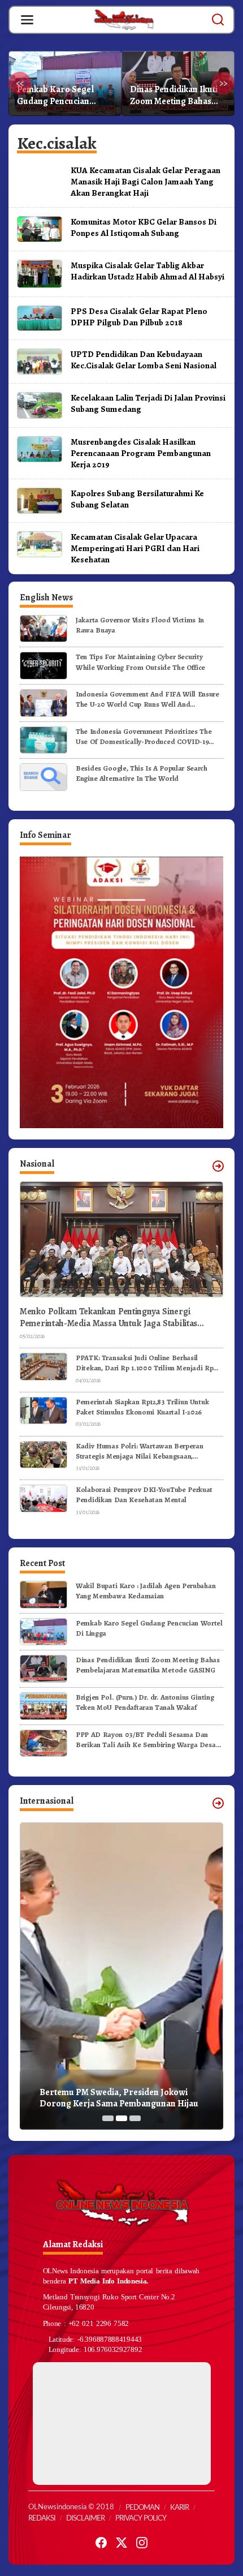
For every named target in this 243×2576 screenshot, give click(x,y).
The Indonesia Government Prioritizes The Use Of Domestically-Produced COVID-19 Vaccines (144, 737)
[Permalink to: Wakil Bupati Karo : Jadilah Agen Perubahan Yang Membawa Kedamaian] (44, 1594)
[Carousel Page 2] (121, 2118)
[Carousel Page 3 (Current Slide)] (135, 2118)
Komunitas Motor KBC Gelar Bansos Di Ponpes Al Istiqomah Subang (144, 227)
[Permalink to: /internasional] (218, 1803)
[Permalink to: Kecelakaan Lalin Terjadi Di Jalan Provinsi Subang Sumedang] (40, 405)
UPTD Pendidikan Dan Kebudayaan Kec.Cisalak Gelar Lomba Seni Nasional (144, 360)
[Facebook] (101, 2543)
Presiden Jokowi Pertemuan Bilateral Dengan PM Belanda (112, 2098)
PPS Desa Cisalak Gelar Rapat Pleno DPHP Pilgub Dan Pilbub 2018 (139, 317)
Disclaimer (85, 2519)
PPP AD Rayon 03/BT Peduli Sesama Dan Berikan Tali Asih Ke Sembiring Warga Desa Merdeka (146, 1740)
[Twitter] (121, 2543)
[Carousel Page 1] (108, 2118)
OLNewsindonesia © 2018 (71, 2507)
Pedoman (142, 2508)
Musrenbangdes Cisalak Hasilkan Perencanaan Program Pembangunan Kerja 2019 (141, 453)
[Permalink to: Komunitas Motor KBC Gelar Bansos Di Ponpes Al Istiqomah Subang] (40, 229)
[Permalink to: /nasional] (218, 1166)
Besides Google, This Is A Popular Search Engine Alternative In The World (142, 773)
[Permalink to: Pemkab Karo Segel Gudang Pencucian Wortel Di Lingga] (44, 1631)
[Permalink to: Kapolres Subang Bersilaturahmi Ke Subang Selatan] (40, 500)
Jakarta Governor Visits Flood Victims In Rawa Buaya (140, 625)
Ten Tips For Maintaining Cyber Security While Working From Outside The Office (140, 662)
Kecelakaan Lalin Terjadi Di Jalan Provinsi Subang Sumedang (148, 403)
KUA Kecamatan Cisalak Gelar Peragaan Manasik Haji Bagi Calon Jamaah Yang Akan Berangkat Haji (146, 181)
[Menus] (27, 20)
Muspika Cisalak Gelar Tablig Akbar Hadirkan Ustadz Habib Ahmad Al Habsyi (147, 271)
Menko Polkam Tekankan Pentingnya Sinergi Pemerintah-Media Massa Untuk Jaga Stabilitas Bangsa (109, 1318)
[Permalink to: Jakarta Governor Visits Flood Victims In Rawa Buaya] (44, 628)
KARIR (179, 2508)
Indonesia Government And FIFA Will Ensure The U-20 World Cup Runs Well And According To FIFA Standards (147, 699)
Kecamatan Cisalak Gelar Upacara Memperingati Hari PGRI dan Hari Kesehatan (135, 548)
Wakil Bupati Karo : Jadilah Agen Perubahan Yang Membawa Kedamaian (146, 1591)
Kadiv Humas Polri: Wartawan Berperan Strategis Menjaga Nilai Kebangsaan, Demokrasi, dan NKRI (139, 1451)
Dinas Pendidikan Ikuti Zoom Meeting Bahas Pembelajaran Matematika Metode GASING (61, 96)
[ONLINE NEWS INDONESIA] (124, 19)
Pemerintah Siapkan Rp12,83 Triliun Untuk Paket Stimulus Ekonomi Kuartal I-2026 (142, 1407)
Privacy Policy (141, 2519)
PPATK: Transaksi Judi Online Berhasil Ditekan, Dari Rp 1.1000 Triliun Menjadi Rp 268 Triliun (144, 1363)
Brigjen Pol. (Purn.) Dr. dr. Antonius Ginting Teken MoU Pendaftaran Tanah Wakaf (177, 96)
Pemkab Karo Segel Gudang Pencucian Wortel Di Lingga (149, 1628)
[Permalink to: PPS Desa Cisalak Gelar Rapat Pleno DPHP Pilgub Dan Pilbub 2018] (40, 317)
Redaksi (42, 2519)
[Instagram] (142, 2543)
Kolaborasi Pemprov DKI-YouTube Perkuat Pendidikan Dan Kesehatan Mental (144, 1495)
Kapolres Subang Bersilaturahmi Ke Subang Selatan (137, 499)
